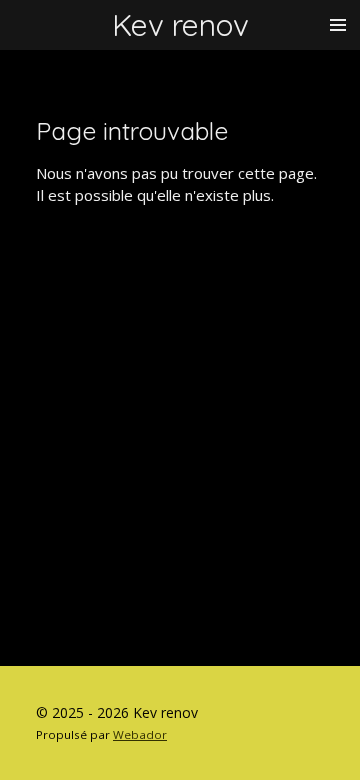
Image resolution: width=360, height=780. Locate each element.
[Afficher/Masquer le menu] (338, 25)
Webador (140, 734)
